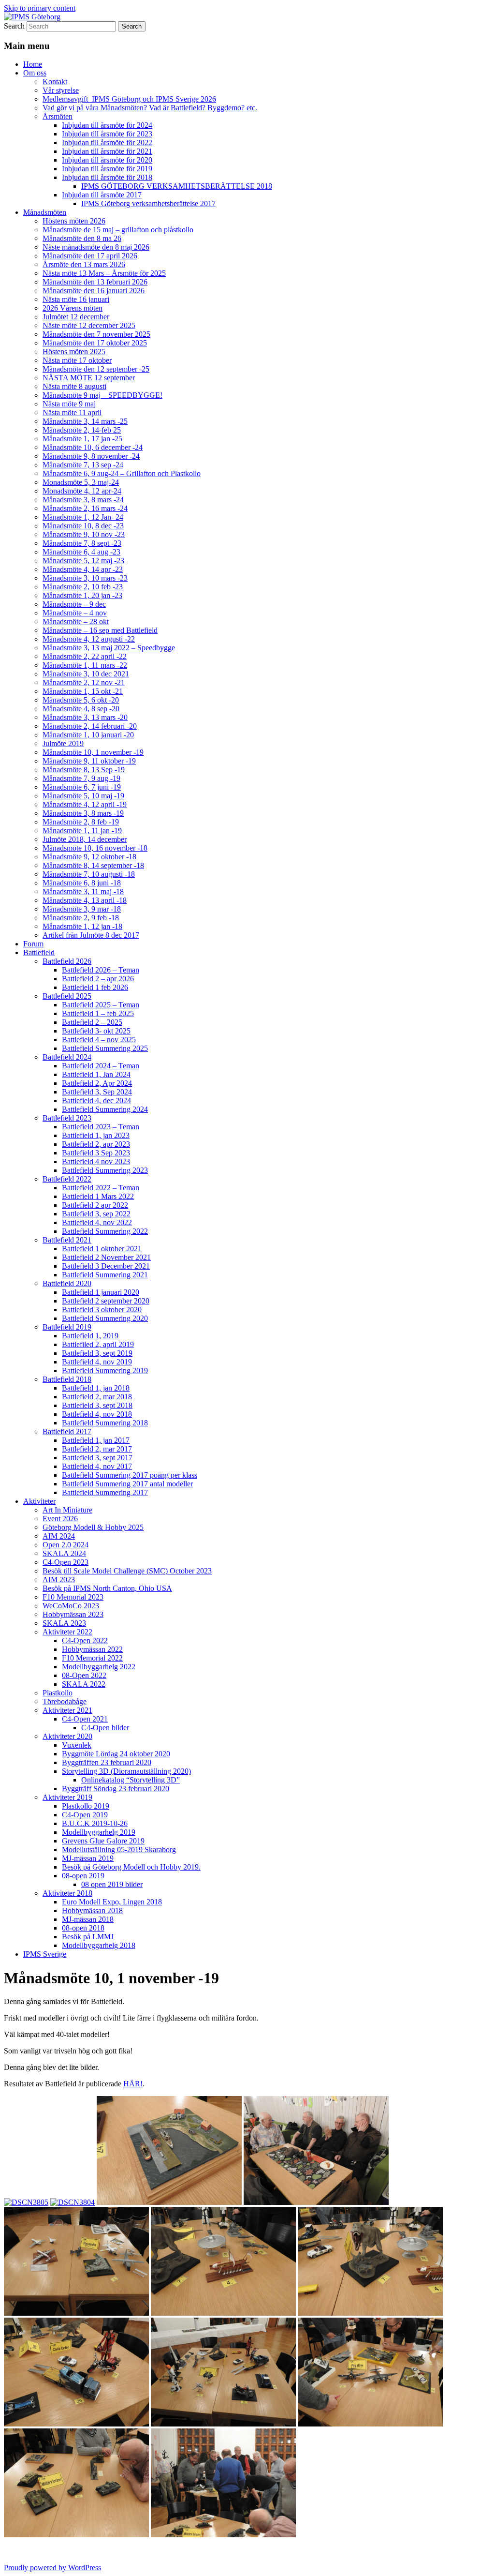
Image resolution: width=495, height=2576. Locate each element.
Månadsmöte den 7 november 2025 (96, 334)
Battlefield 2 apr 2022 (95, 1205)
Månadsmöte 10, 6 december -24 (93, 447)
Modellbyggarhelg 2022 (99, 1667)
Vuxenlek (77, 1745)
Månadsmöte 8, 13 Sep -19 (84, 770)
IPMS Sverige (45, 1954)
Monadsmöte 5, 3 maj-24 (81, 482)
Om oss (35, 73)
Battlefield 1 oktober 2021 (102, 1249)
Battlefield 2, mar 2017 (97, 1449)
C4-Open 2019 (85, 1815)
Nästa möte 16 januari (76, 299)
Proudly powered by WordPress (52, 2568)
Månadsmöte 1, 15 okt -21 (83, 691)
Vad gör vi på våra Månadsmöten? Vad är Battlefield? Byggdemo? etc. (150, 108)
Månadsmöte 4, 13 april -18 (85, 900)
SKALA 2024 (64, 1553)
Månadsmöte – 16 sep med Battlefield (100, 630)
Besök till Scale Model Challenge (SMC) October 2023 (127, 1571)
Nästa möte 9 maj (69, 404)
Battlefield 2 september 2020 (106, 1301)
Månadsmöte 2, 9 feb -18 (81, 918)
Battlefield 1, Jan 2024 (96, 1074)
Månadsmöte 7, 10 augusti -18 (89, 874)
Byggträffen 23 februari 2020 (107, 1762)
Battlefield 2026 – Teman (101, 970)
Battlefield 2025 (67, 996)
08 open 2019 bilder (112, 1884)
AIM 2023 (59, 1580)
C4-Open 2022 (85, 1640)
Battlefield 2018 (67, 1379)
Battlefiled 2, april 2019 (98, 1344)
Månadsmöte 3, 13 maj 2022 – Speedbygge (109, 648)
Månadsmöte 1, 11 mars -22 (85, 665)
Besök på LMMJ (88, 1937)
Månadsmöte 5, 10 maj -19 (83, 796)
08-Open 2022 (84, 1675)
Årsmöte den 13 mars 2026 (84, 264)
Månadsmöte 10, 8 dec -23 (83, 526)
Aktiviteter (39, 1501)
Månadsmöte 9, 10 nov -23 (84, 534)
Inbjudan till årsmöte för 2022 (107, 142)
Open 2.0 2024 (66, 1545)
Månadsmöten (45, 212)
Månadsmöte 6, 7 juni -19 (82, 787)
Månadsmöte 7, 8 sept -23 (82, 543)
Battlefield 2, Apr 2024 (97, 1083)
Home (33, 64)
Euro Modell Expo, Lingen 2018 (112, 1902)
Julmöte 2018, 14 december (85, 839)
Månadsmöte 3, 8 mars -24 (83, 500)
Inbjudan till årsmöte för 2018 (107, 177)
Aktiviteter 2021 (67, 1710)
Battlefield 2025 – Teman (101, 1005)
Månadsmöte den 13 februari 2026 (95, 282)
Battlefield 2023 (67, 1118)
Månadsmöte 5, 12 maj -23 (83, 561)
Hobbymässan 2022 (92, 1649)
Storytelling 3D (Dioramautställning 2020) (126, 1771)
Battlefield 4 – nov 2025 (99, 1040)
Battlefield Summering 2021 (105, 1275)
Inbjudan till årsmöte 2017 (102, 195)
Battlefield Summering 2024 (105, 1109)
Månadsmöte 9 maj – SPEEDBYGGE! (102, 395)
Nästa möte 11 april (72, 412)
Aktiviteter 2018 (67, 1893)
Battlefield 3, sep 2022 (96, 1214)
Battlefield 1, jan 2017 (96, 1440)
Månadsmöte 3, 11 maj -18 (83, 891)
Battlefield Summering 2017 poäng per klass (130, 1475)
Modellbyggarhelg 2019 (99, 1832)
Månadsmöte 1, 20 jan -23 (82, 595)
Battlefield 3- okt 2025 (96, 1031)
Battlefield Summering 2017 (105, 1492)
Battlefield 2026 (67, 961)
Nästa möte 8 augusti (74, 386)
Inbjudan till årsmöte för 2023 (107, 134)
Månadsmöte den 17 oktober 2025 (95, 343)
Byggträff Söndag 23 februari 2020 (116, 1789)
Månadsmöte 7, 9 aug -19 (81, 778)
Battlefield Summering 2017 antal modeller (127, 1484)
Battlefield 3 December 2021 (106, 1266)
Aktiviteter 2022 (67, 1632)
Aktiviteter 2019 (67, 1797)
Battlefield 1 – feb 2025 (98, 1013)
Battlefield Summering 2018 (105, 1423)
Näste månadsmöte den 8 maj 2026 (96, 247)
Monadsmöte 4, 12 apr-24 (82, 491)
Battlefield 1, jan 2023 (96, 1135)
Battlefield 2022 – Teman (101, 1188)
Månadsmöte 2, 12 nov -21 (84, 682)
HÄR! (133, 2084)
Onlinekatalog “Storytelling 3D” (131, 1780)
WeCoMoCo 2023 (71, 1606)
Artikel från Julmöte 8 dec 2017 (91, 935)
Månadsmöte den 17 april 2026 (90, 256)
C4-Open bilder (105, 1728)
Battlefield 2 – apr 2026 (98, 979)
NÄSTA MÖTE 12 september (89, 378)
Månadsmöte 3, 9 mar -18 (82, 909)
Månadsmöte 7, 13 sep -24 (83, 465)
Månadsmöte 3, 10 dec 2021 (86, 674)
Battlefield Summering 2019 (105, 1370)
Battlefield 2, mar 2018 (97, 1397)
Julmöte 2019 (63, 743)
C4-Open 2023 (66, 1562)
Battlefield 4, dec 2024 (96, 1101)
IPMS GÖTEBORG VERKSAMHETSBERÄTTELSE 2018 (177, 186)
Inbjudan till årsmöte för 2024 (107, 125)
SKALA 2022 (84, 1684)
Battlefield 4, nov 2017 (97, 1466)
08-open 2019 (83, 1876)
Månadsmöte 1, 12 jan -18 (82, 926)
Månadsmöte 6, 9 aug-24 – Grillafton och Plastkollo (122, 473)
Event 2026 (60, 1519)
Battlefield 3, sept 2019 (97, 1353)
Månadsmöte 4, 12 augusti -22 (89, 639)
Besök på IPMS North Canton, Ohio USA (107, 1588)
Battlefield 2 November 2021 (106, 1257)
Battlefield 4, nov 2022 (97, 1222)
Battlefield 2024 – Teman (101, 1066)
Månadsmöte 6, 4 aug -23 (81, 552)
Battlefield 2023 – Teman (101, 1127)
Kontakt (55, 82)
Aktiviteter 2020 (67, 1736)
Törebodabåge (65, 1701)
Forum (33, 944)
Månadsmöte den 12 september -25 (96, 369)
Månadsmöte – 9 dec (74, 604)
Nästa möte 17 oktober (77, 360)
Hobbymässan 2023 (73, 1614)
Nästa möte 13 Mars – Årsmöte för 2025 (104, 273)
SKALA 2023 (64, 1623)
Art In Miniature (67, 1510)
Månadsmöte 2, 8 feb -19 (81, 822)
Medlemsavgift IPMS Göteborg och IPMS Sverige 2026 (129, 99)
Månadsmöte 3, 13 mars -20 (85, 717)
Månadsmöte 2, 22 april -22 (85, 656)
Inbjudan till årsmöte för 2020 (107, 160)
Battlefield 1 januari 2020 (101, 1292)
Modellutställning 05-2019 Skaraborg (119, 1850)
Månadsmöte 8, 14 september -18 (93, 865)
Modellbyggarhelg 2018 (99, 1945)
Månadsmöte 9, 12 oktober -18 (89, 857)
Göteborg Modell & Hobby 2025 (93, 1527)
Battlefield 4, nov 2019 (97, 1362)
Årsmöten (58, 116)
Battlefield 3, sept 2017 (97, 1458)
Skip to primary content (40, 8)
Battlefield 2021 (67, 1240)
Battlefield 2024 (67, 1057)
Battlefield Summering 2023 (105, 1170)
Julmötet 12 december (76, 317)
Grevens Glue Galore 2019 (103, 1841)
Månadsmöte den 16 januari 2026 (94, 291)
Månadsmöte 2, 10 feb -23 (83, 587)
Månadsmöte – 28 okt (76, 622)
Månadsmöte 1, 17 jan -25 (82, 439)
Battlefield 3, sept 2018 (97, 1405)
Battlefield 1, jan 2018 (96, 1388)
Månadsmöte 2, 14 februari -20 (90, 726)
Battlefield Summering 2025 (105, 1048)
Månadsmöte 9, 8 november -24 (91, 456)
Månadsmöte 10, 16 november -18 (95, 848)
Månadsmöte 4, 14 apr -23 (83, 569)
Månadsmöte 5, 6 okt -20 (81, 700)
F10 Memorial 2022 (92, 1658)
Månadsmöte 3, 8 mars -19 (83, 813)
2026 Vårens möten (73, 308)
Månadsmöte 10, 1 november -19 (93, 752)
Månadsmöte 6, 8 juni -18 (82, 883)
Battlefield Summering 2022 (105, 1231)
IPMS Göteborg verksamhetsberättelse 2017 (148, 203)
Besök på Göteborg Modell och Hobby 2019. (131, 1867)
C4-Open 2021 (85, 1719)
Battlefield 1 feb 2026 (95, 987)
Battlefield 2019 (67, 1327)
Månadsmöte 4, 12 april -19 (85, 804)
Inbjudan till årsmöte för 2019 (107, 169)
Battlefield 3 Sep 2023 (96, 1153)
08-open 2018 (83, 1928)
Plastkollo (58, 1693)
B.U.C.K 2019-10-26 (95, 1823)
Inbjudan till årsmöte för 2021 (107, 151)
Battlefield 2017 (67, 1431)
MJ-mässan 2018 (88, 1919)
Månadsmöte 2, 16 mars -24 (85, 508)
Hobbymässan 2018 (92, 1910)
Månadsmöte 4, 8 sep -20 (81, 709)
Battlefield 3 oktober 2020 (102, 1310)
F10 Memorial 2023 (73, 1597)
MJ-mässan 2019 (88, 1858)
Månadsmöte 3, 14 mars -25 (85, 421)
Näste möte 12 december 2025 (89, 325)
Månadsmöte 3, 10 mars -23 (85, 578)
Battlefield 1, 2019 (90, 1336)
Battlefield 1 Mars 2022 (98, 1196)
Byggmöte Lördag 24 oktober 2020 (116, 1754)
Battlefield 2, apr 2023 (96, 1144)
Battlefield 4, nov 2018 (97, 1414)
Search (14, 26)
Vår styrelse (61, 90)
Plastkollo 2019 (86, 1806)
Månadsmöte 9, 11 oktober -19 (89, 761)
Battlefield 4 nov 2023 (96, 1161)
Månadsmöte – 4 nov (75, 613)
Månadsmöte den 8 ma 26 (82, 238)
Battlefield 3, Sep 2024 (97, 1092)
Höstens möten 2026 (74, 221)
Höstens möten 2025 (74, 352)
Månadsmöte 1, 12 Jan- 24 (83, 517)
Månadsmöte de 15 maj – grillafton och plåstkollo (118, 230)
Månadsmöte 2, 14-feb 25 (82, 430)
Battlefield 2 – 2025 (92, 1022)
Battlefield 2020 (67, 1283)
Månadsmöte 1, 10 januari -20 (88, 735)
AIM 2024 (59, 1536)
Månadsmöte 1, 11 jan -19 (82, 831)
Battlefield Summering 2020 (105, 1318)
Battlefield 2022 (67, 1179)
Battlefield (39, 952)
